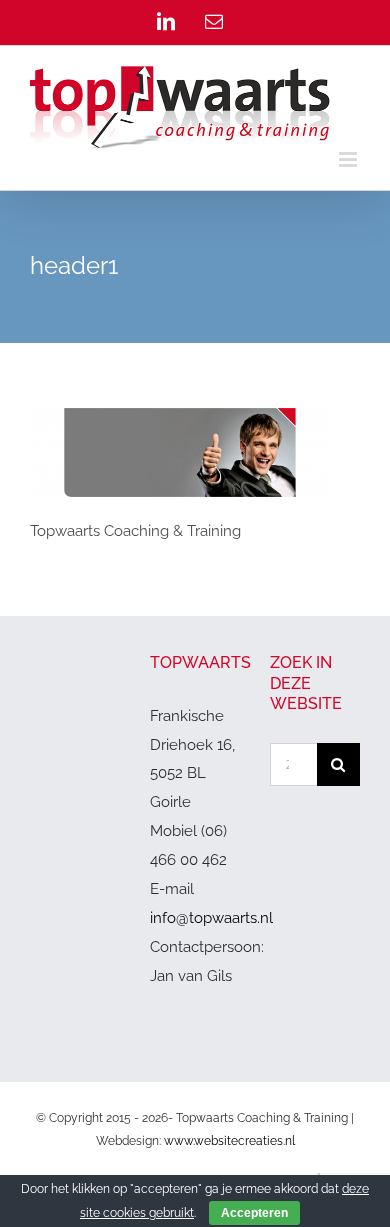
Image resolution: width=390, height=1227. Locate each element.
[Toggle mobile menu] (349, 159)
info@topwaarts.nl (211, 918)
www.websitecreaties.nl (229, 1141)
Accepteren (254, 1213)
